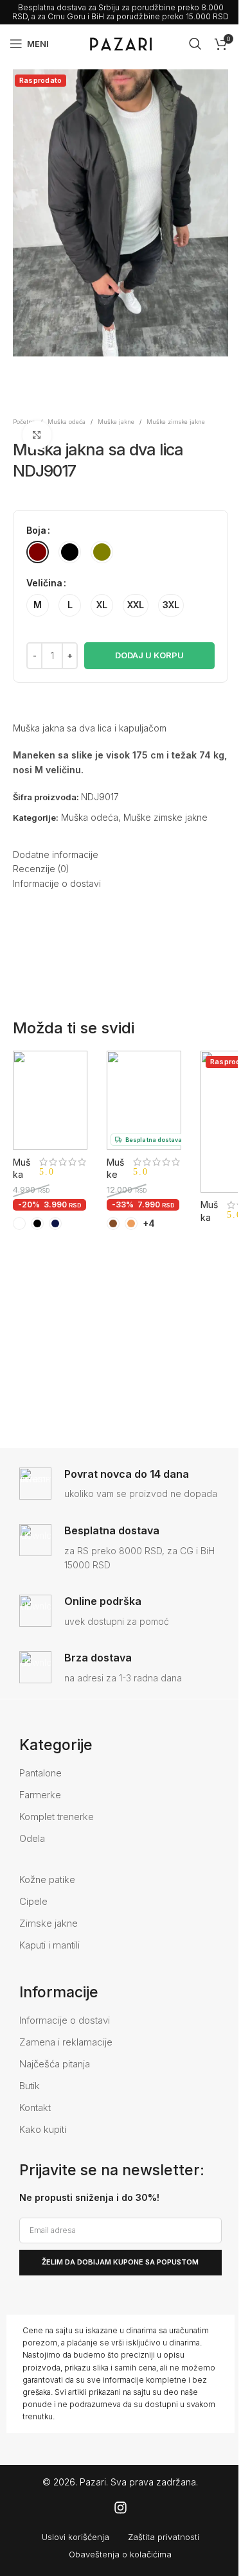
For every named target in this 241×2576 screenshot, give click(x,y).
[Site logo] (121, 43)
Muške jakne (116, 422)
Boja (36, 530)
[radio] (38, 552)
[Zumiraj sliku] (37, 435)
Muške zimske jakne (176, 422)
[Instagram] (121, 2508)
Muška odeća (67, 422)
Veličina (44, 583)
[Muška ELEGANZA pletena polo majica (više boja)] (50, 1100)
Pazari (93, 2482)
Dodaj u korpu (149, 655)
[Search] (195, 44)
